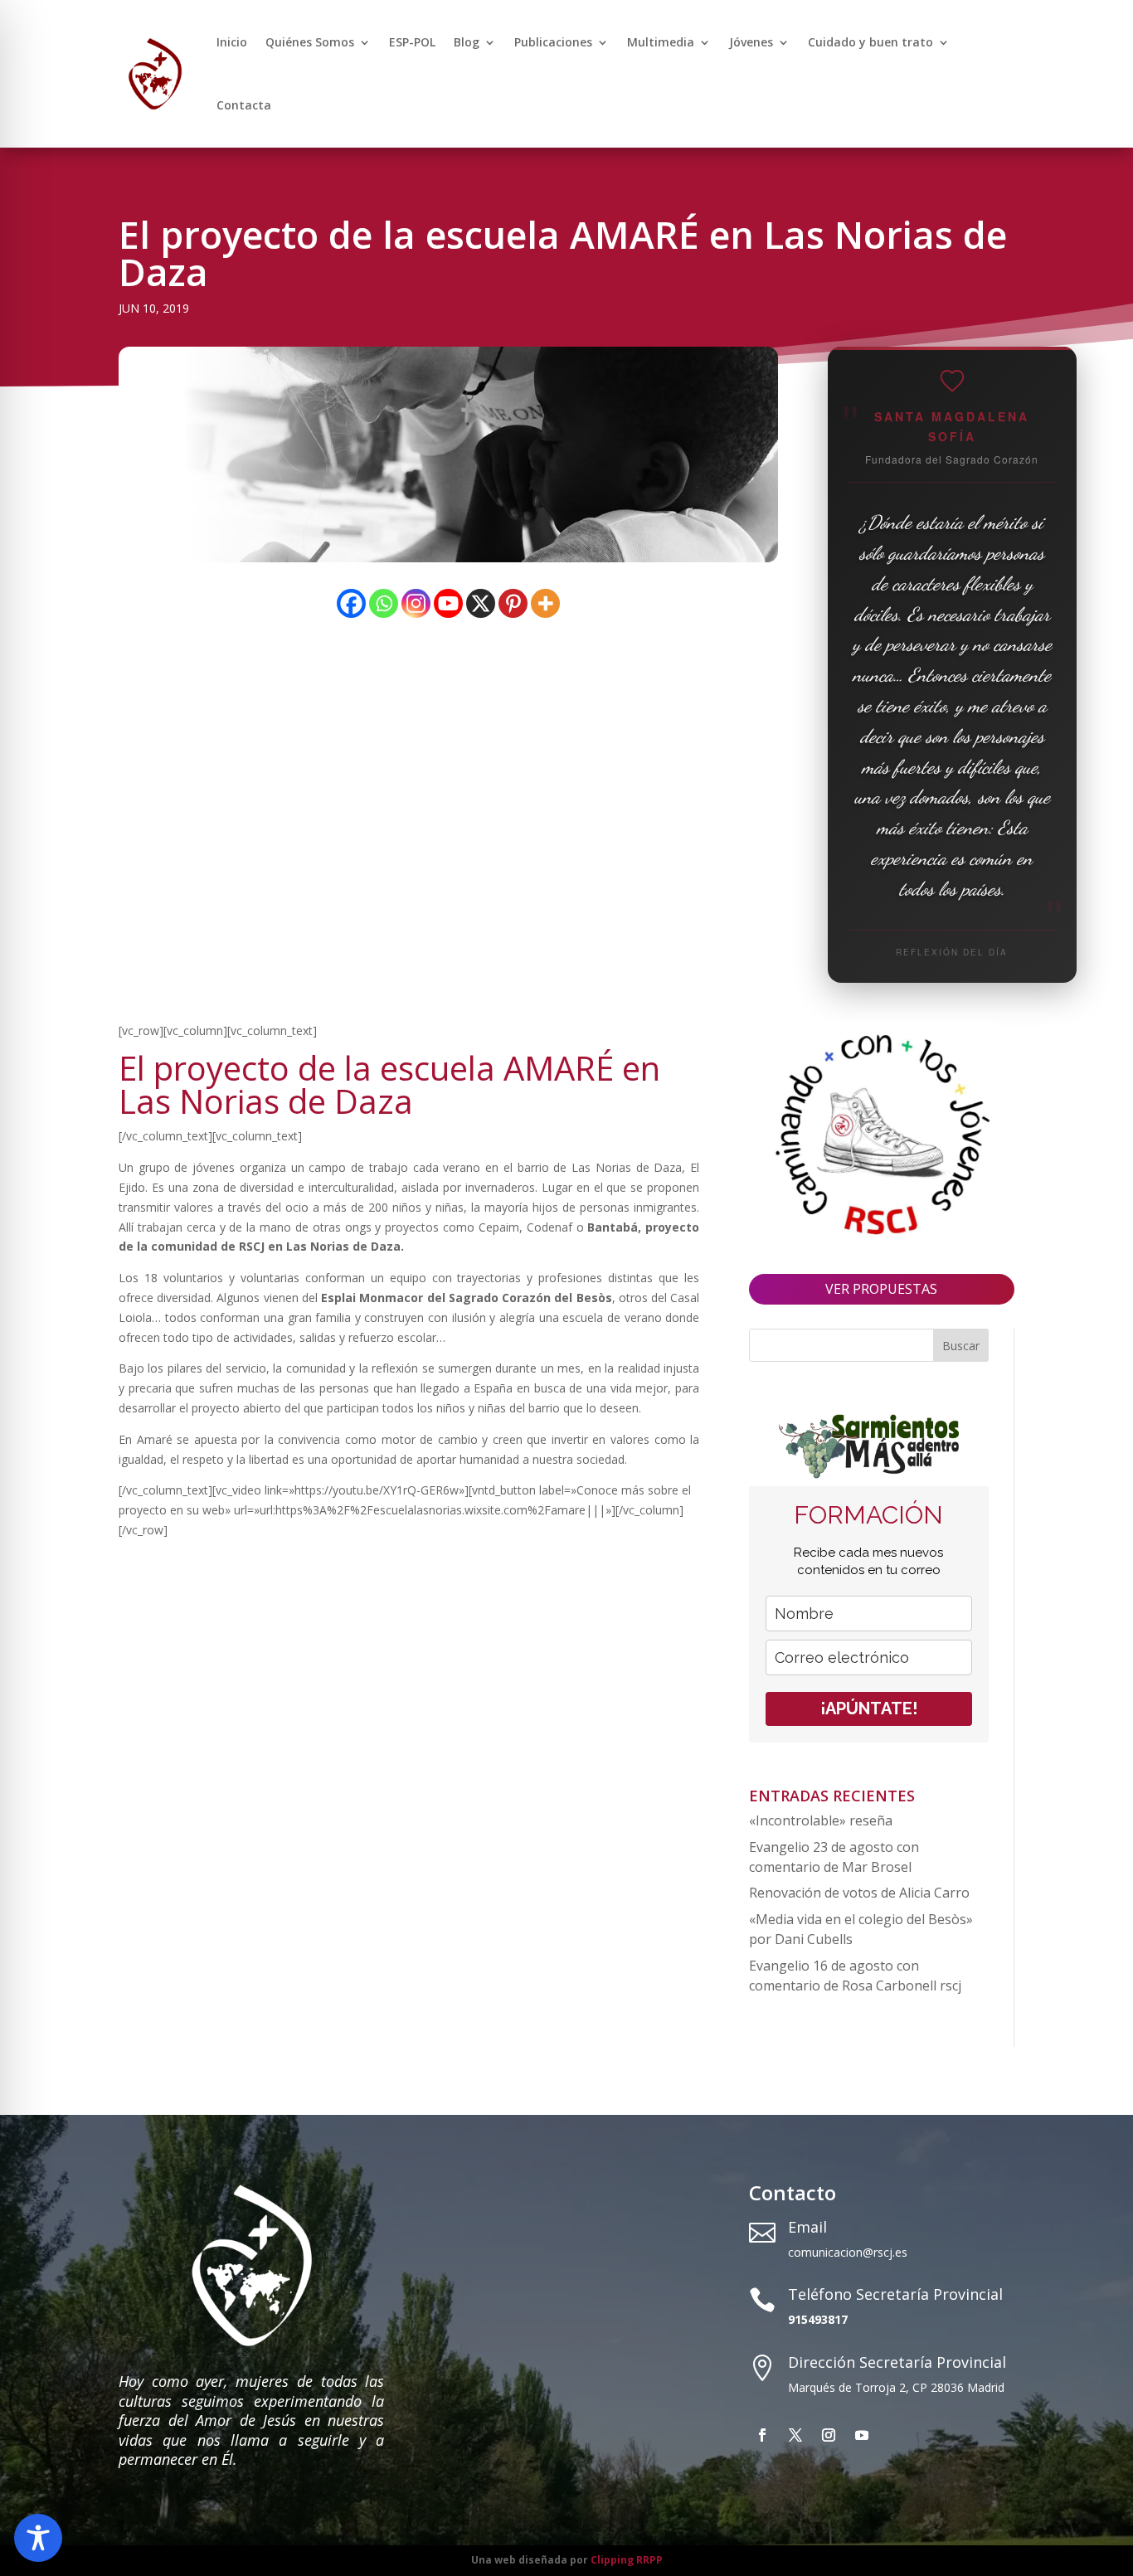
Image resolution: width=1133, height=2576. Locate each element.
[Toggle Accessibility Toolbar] (38, 2538)
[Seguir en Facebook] (762, 2435)
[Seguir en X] (795, 2435)
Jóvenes (751, 42)
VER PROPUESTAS (881, 1289)
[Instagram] (416, 603)
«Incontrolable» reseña (821, 1820)
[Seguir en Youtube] (862, 2435)
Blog (467, 42)
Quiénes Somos (310, 42)
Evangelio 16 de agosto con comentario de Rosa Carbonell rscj (855, 1976)
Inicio (232, 42)
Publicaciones (553, 42)
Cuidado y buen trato (870, 42)
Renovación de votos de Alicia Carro (859, 1893)
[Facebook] (351, 603)
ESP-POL (412, 42)
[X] (481, 603)
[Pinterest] (513, 603)
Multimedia (661, 42)
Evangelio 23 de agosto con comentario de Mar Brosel (834, 1857)
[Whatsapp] (384, 603)
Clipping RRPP (627, 2560)
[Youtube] (448, 603)
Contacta (244, 105)
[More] (545, 603)
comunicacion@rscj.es (848, 2252)
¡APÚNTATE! (869, 1708)
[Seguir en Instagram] (829, 2435)
